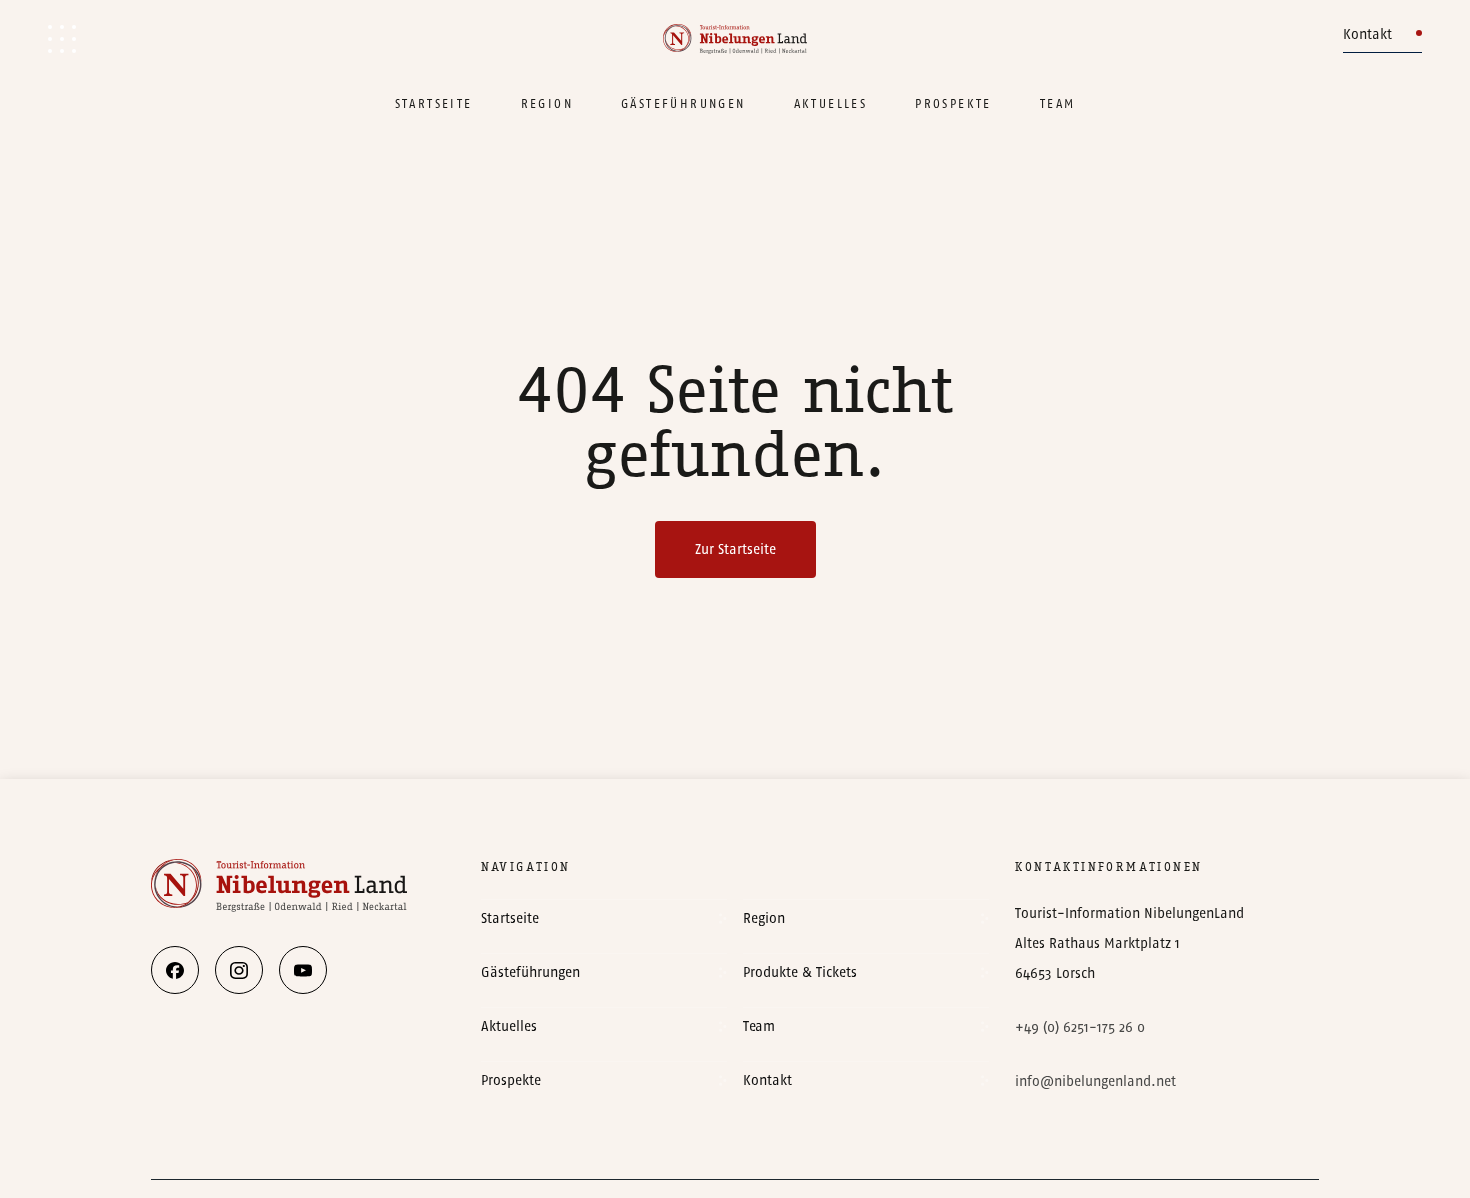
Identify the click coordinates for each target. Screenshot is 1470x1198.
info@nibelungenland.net (1095, 1081)
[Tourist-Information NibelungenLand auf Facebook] (175, 970)
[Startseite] (735, 39)
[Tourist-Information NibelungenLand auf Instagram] (239, 970)
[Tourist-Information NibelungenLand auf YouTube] (303, 970)
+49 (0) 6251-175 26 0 (1080, 1027)
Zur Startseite (735, 549)
